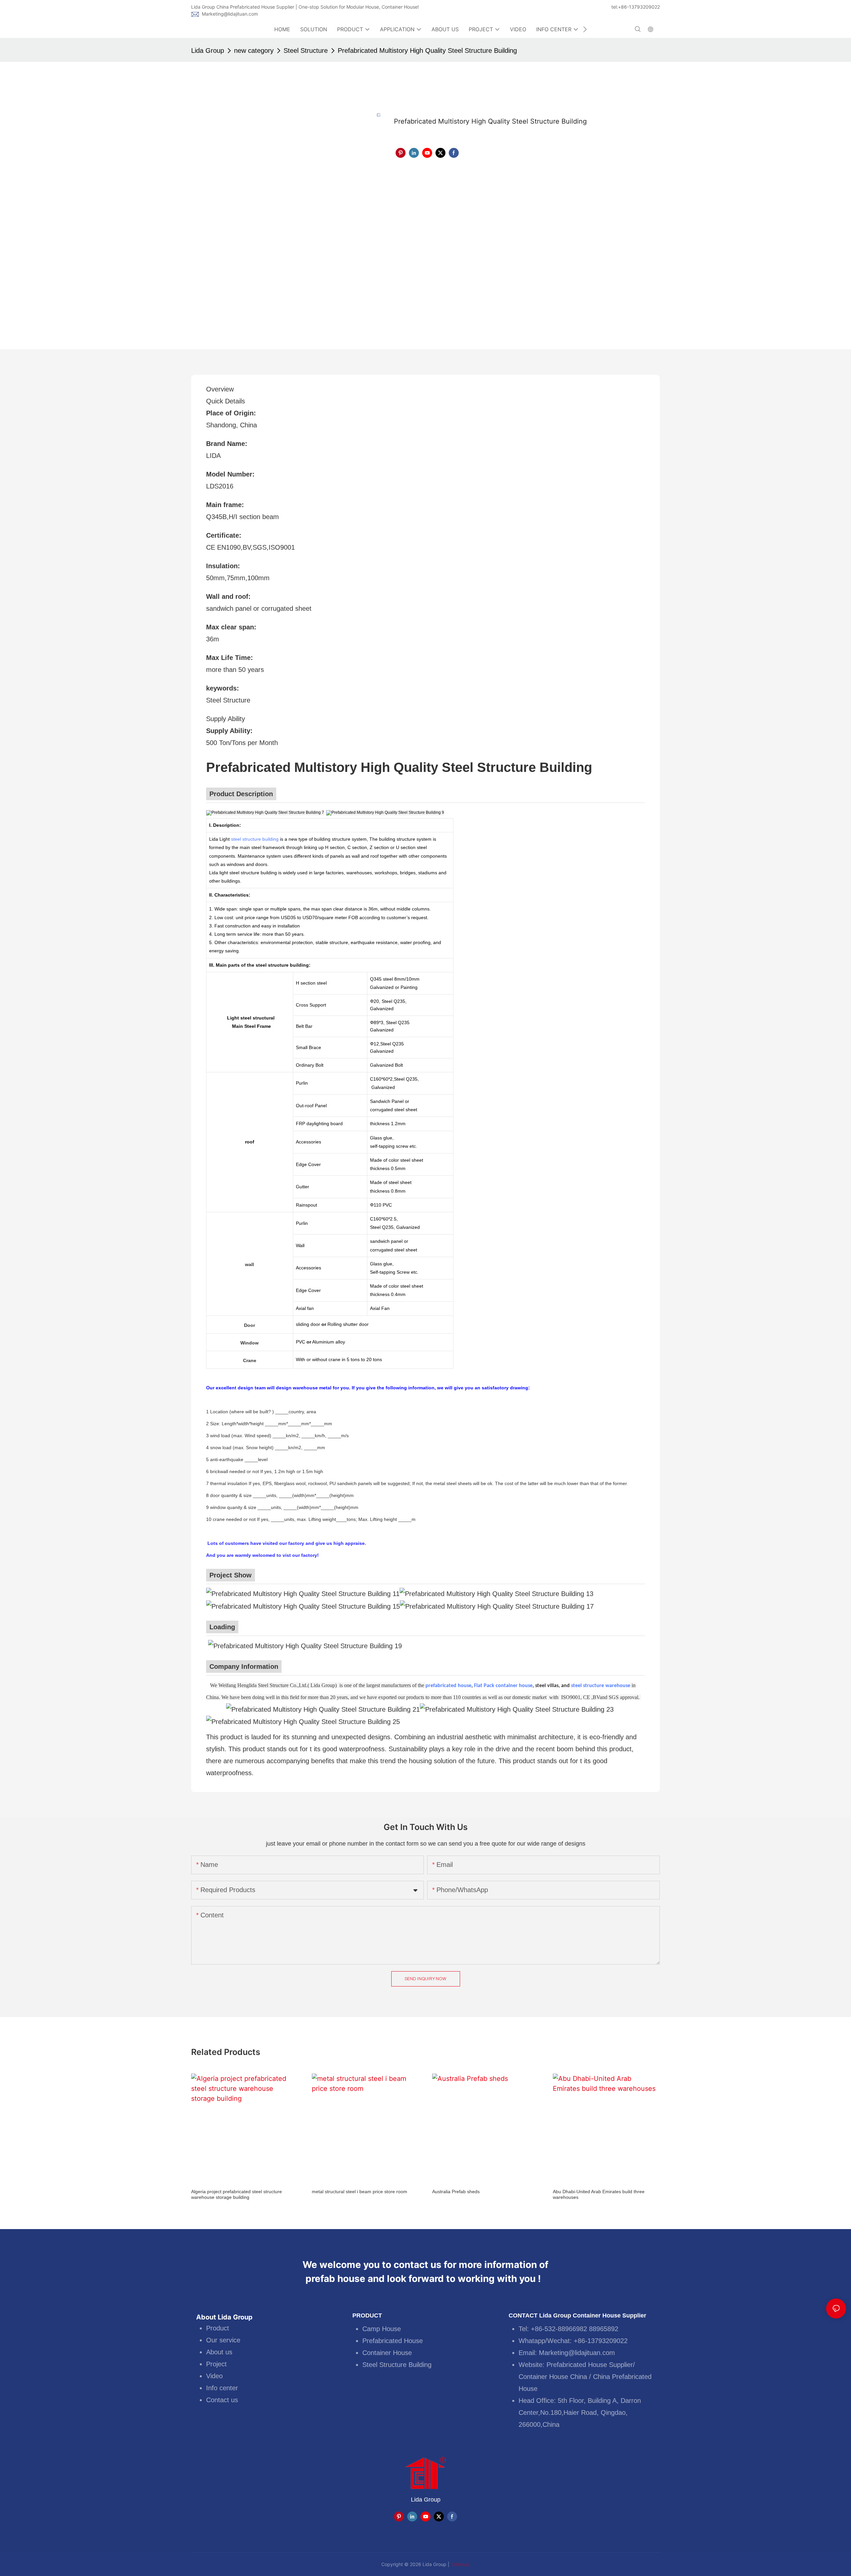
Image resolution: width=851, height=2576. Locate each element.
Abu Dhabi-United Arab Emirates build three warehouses (599, 2194)
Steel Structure (306, 51)
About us (219, 2352)
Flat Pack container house (503, 1686)
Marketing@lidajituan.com (230, 14)
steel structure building (255, 839)
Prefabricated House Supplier (590, 2365)
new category (254, 51)
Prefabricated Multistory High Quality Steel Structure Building (427, 51)
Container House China (553, 2377)
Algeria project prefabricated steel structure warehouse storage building (237, 2194)
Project (216, 2364)
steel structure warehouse (601, 1686)
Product (218, 2328)
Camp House (382, 2329)
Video (214, 2376)
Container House (387, 2353)
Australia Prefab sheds (456, 2192)
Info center (222, 2388)
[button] (585, 29)
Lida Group (208, 51)
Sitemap (460, 2564)
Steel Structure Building (397, 2365)
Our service (223, 2340)
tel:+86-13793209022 (636, 7)
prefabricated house (448, 1686)
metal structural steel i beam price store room (360, 2192)
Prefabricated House (393, 2341)
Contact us (222, 2400)
